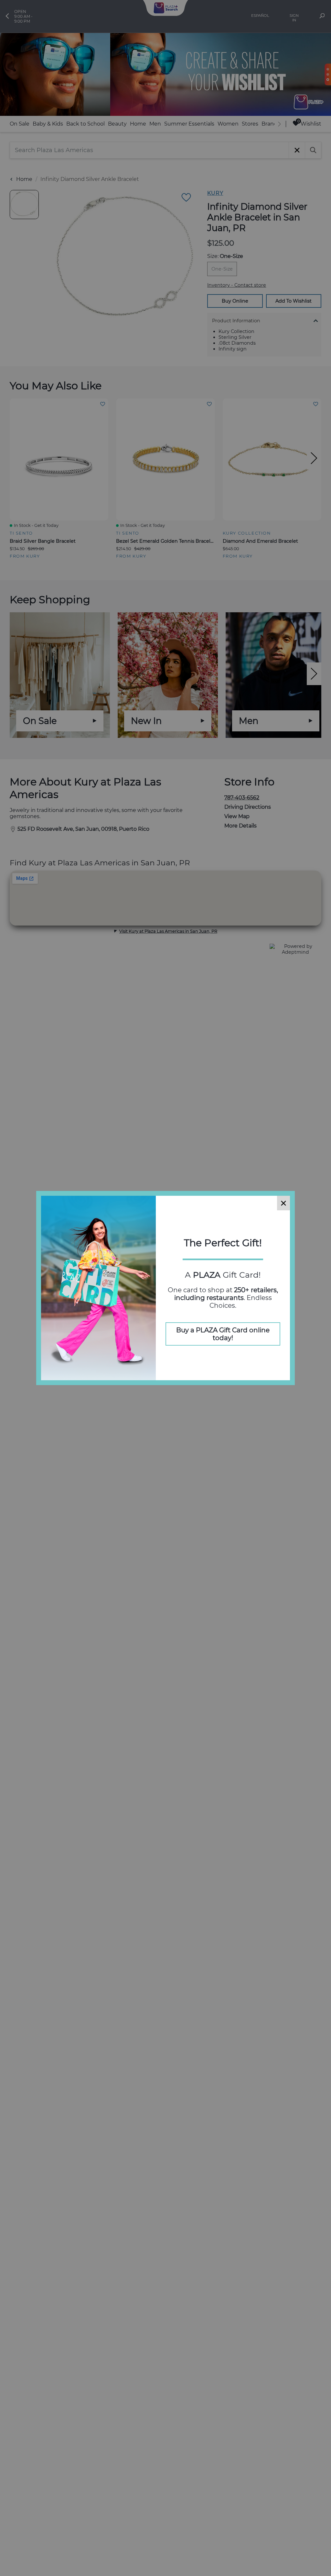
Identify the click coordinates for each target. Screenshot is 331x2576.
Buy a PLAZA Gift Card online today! (223, 1334)
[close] (283, 1203)
